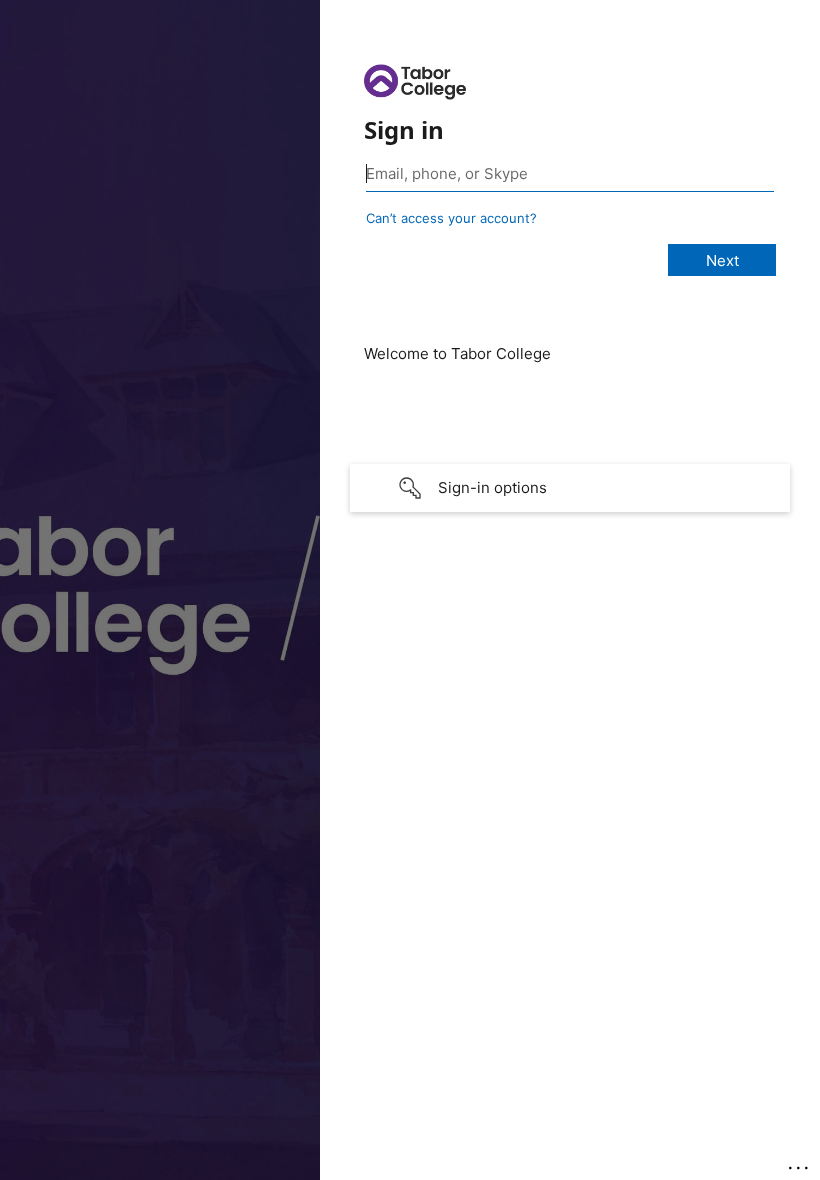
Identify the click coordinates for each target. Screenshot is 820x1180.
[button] (570, 488)
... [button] (800, 1163)
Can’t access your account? (451, 218)
